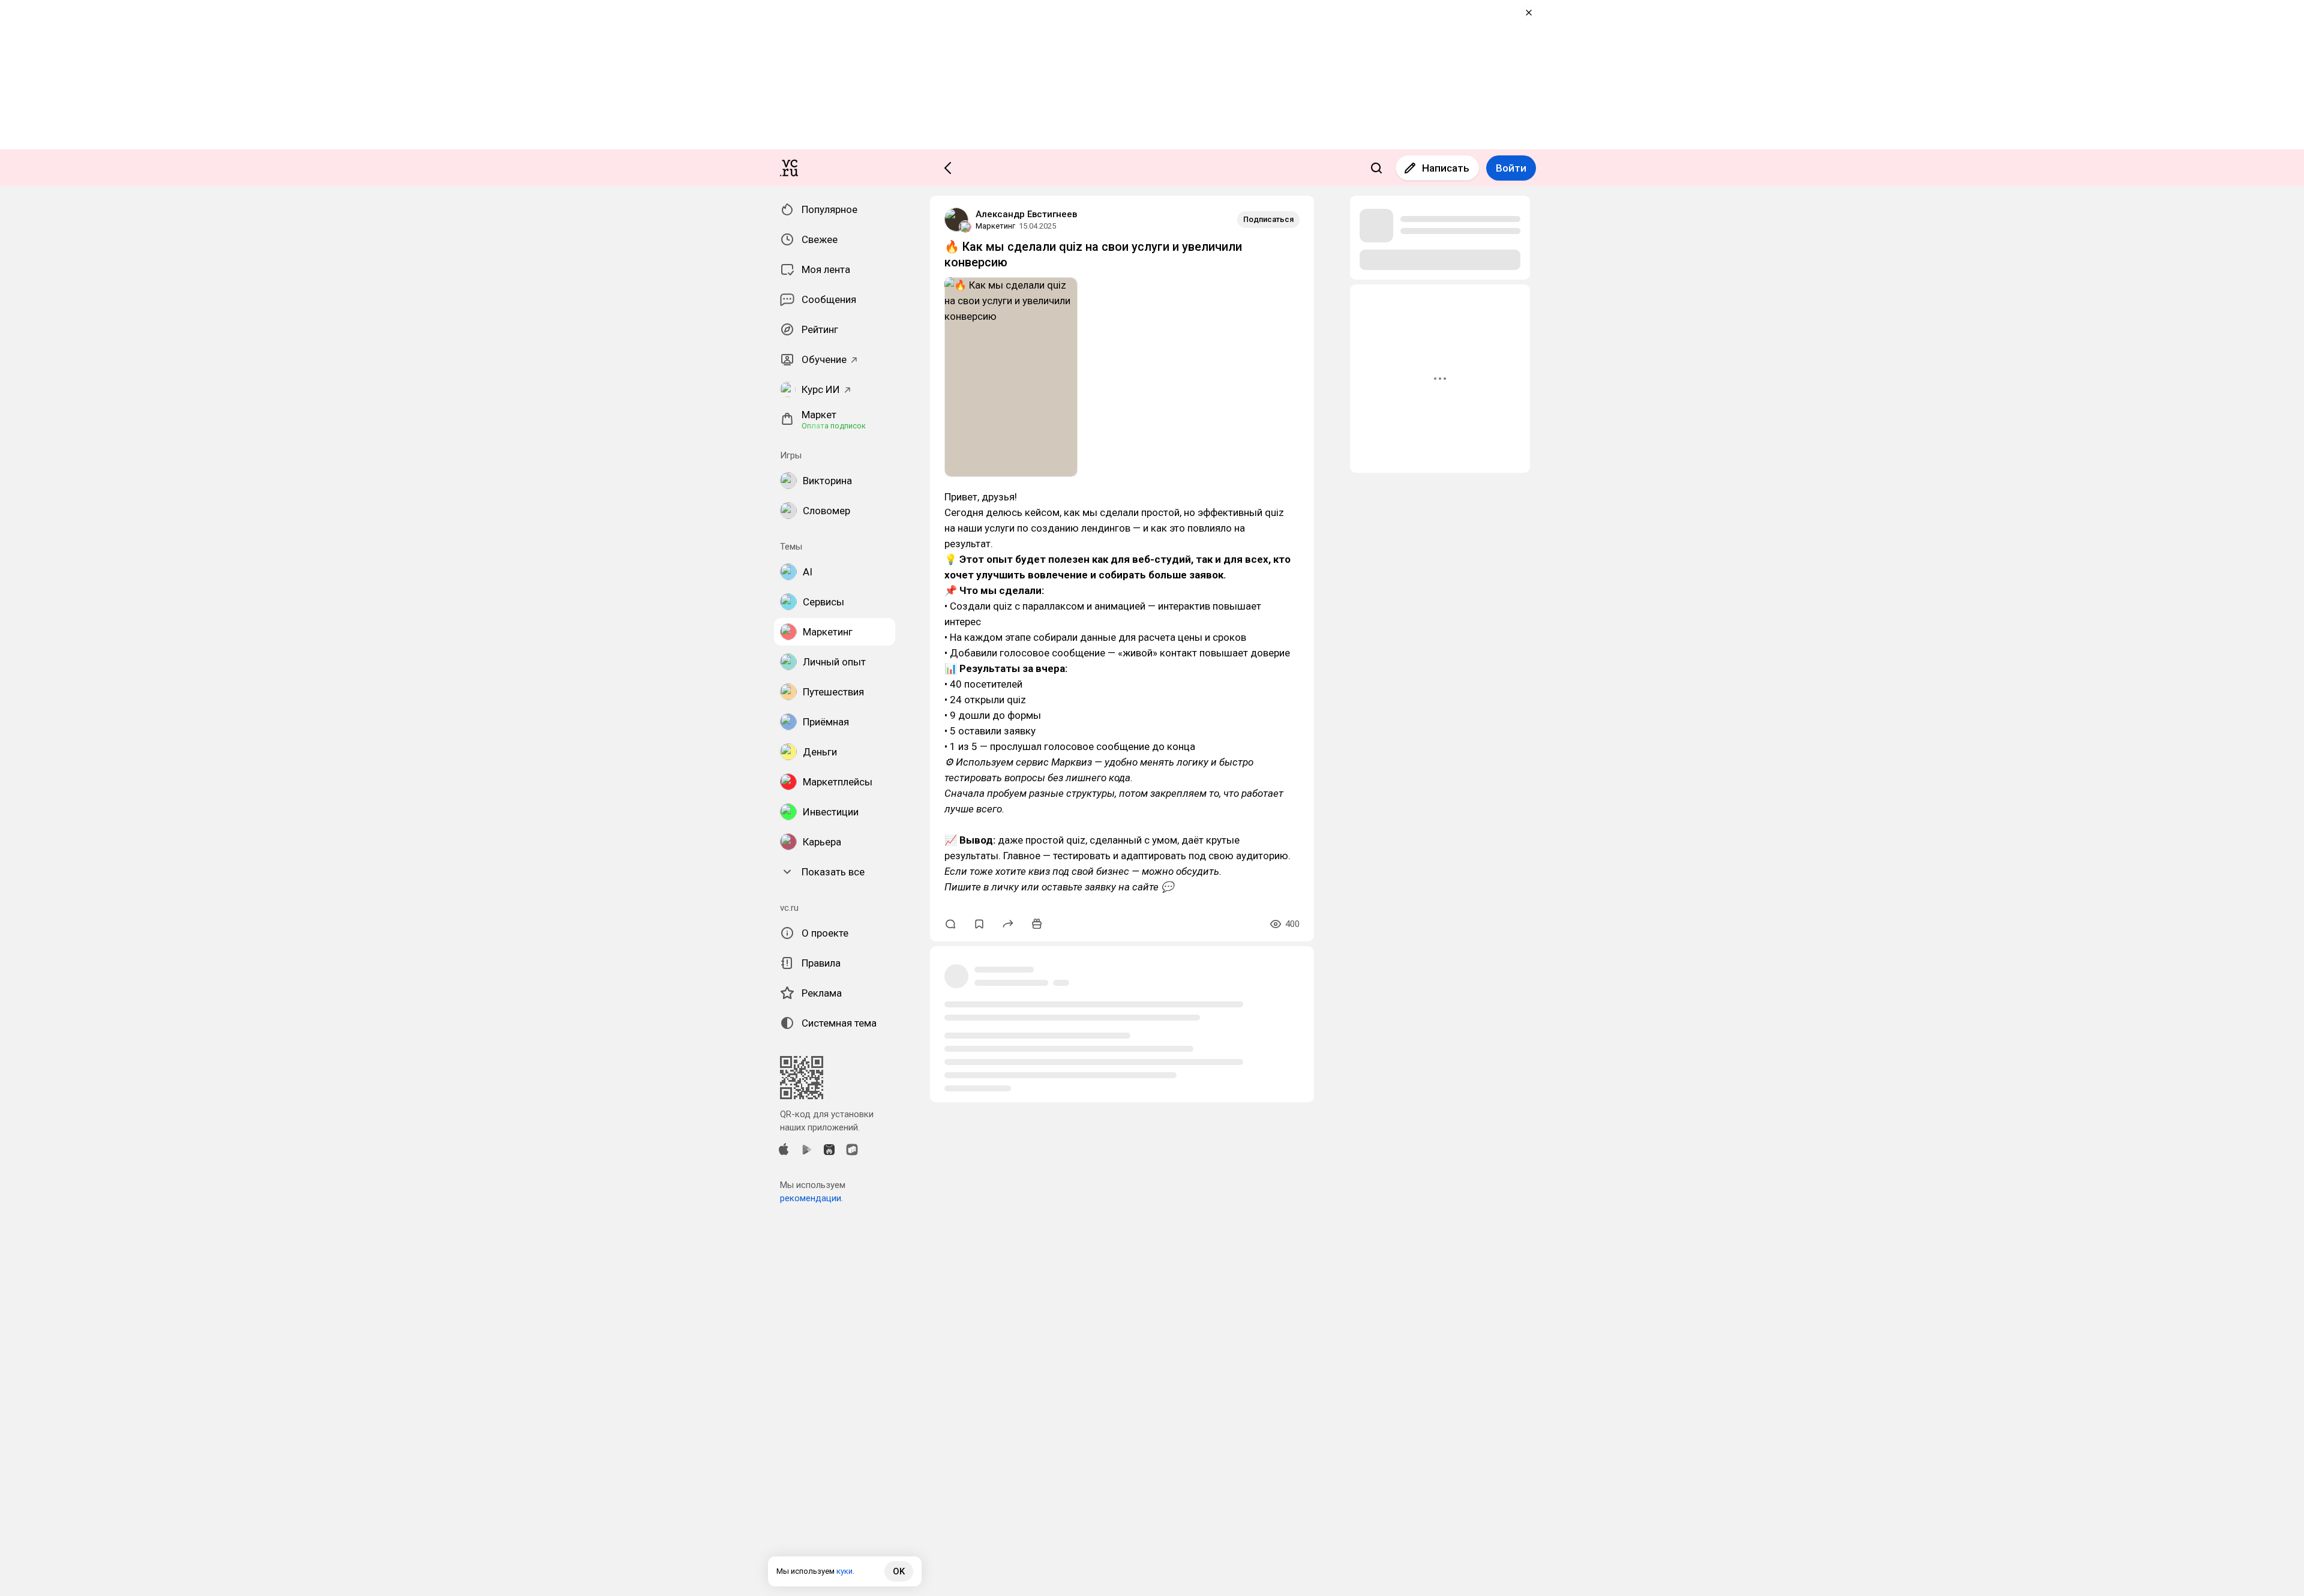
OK (899, 1571)
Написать (1446, 168)
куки (844, 1571)
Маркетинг (995, 226)
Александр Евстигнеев (1026, 214)
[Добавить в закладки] (979, 924)
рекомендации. (811, 1198)
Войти (1511, 168)
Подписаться (1268, 219)
